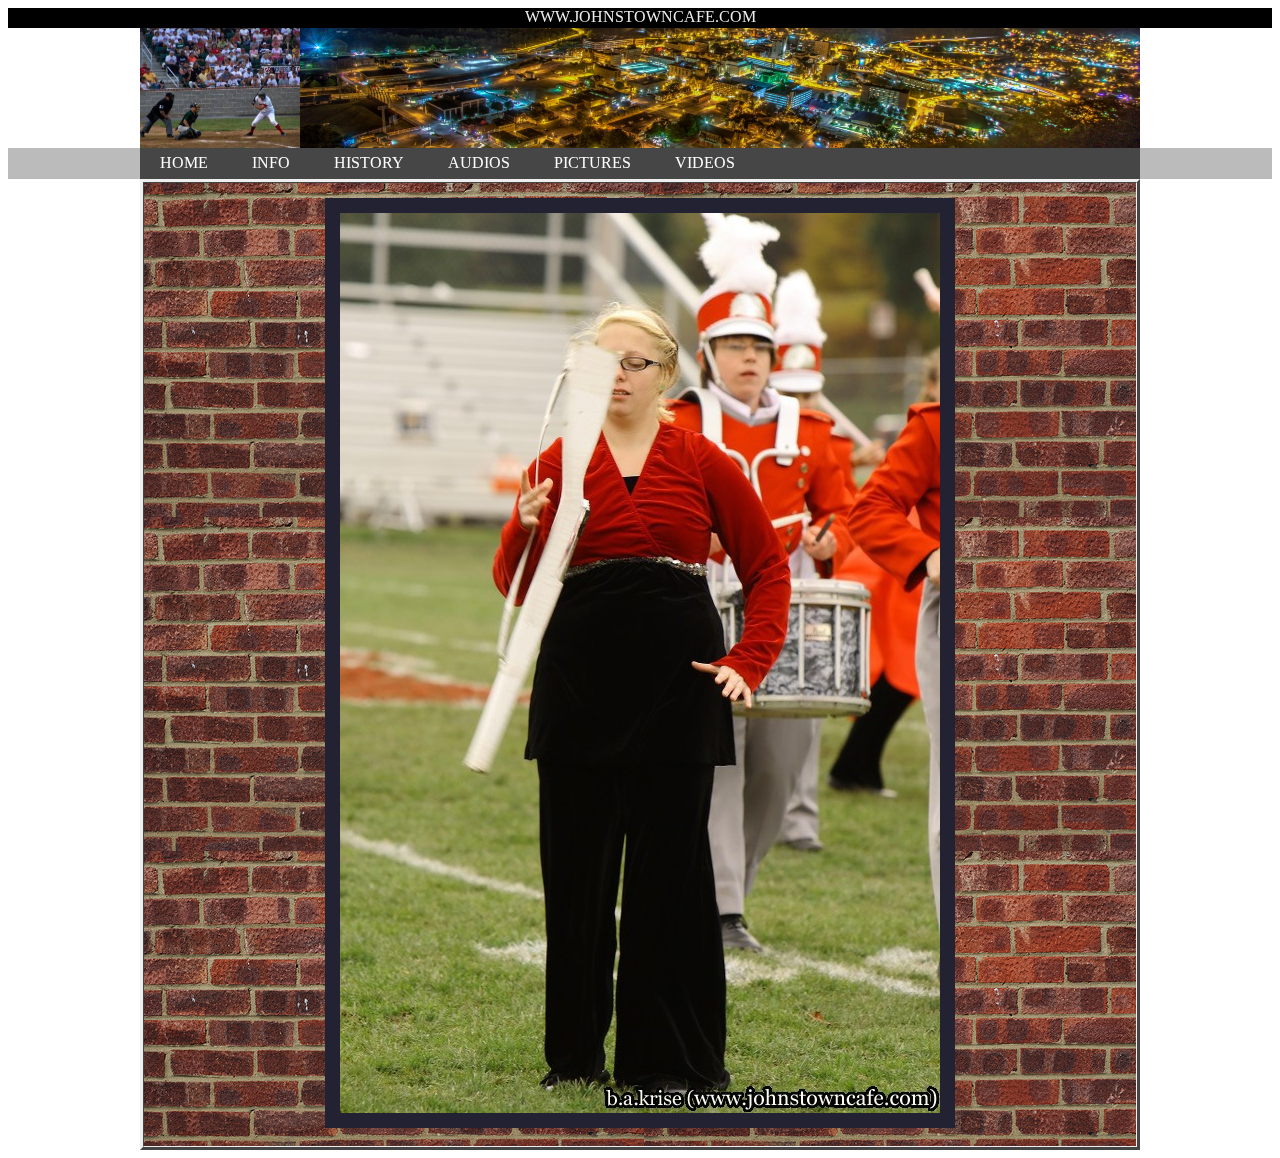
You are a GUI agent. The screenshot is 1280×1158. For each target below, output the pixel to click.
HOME (184, 162)
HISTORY (369, 162)
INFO (271, 162)
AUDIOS (479, 162)
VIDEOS (705, 162)
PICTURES (592, 162)
